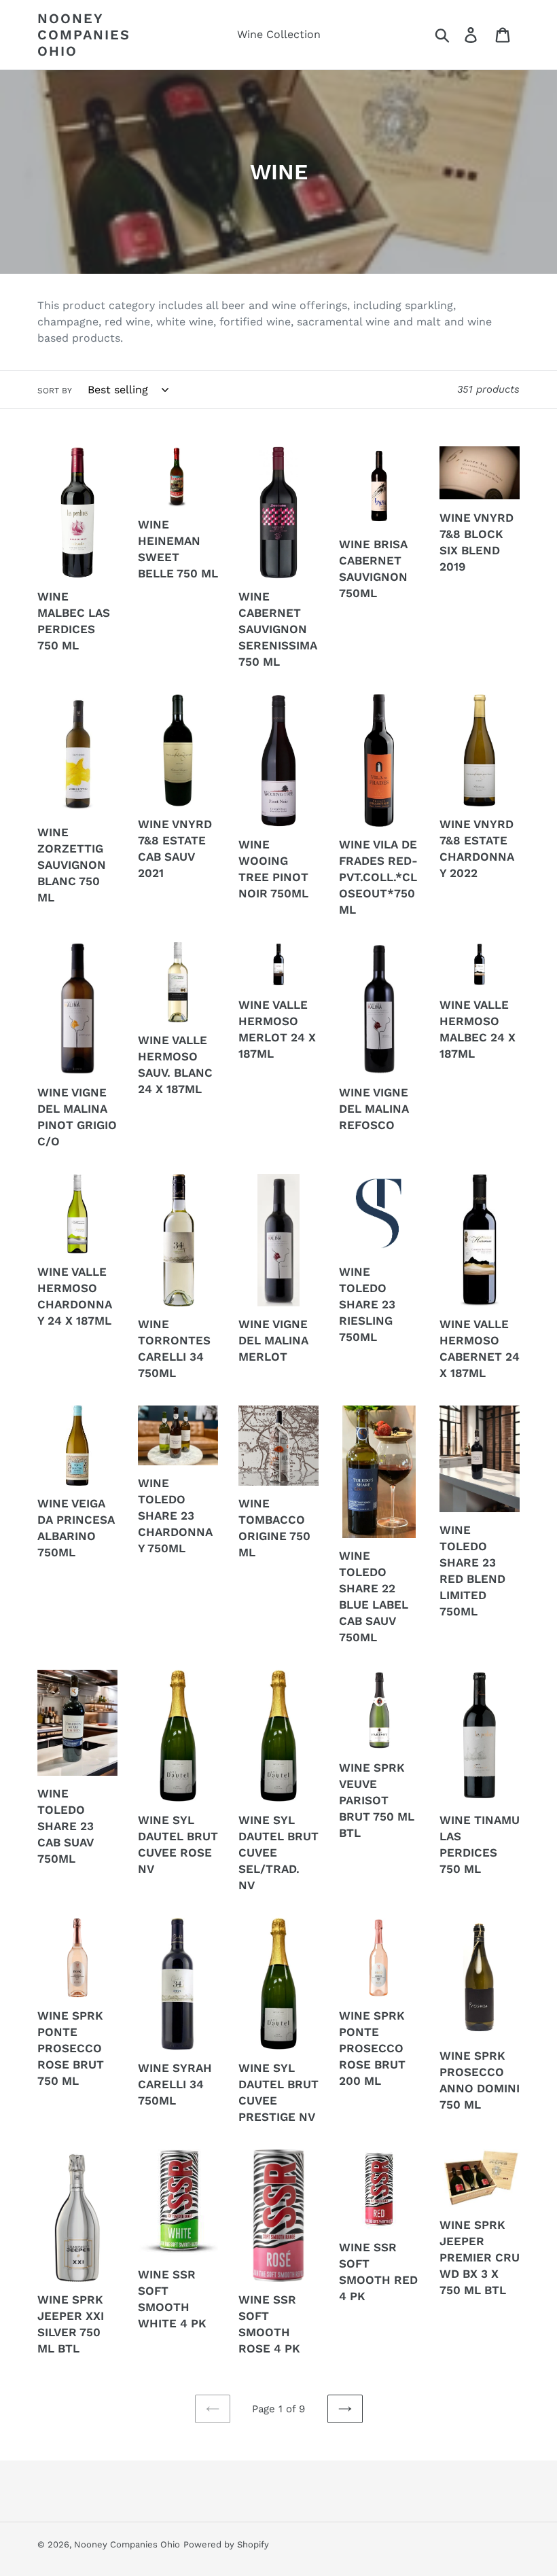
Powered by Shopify (226, 2544)
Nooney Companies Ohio (84, 35)
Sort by (55, 391)
